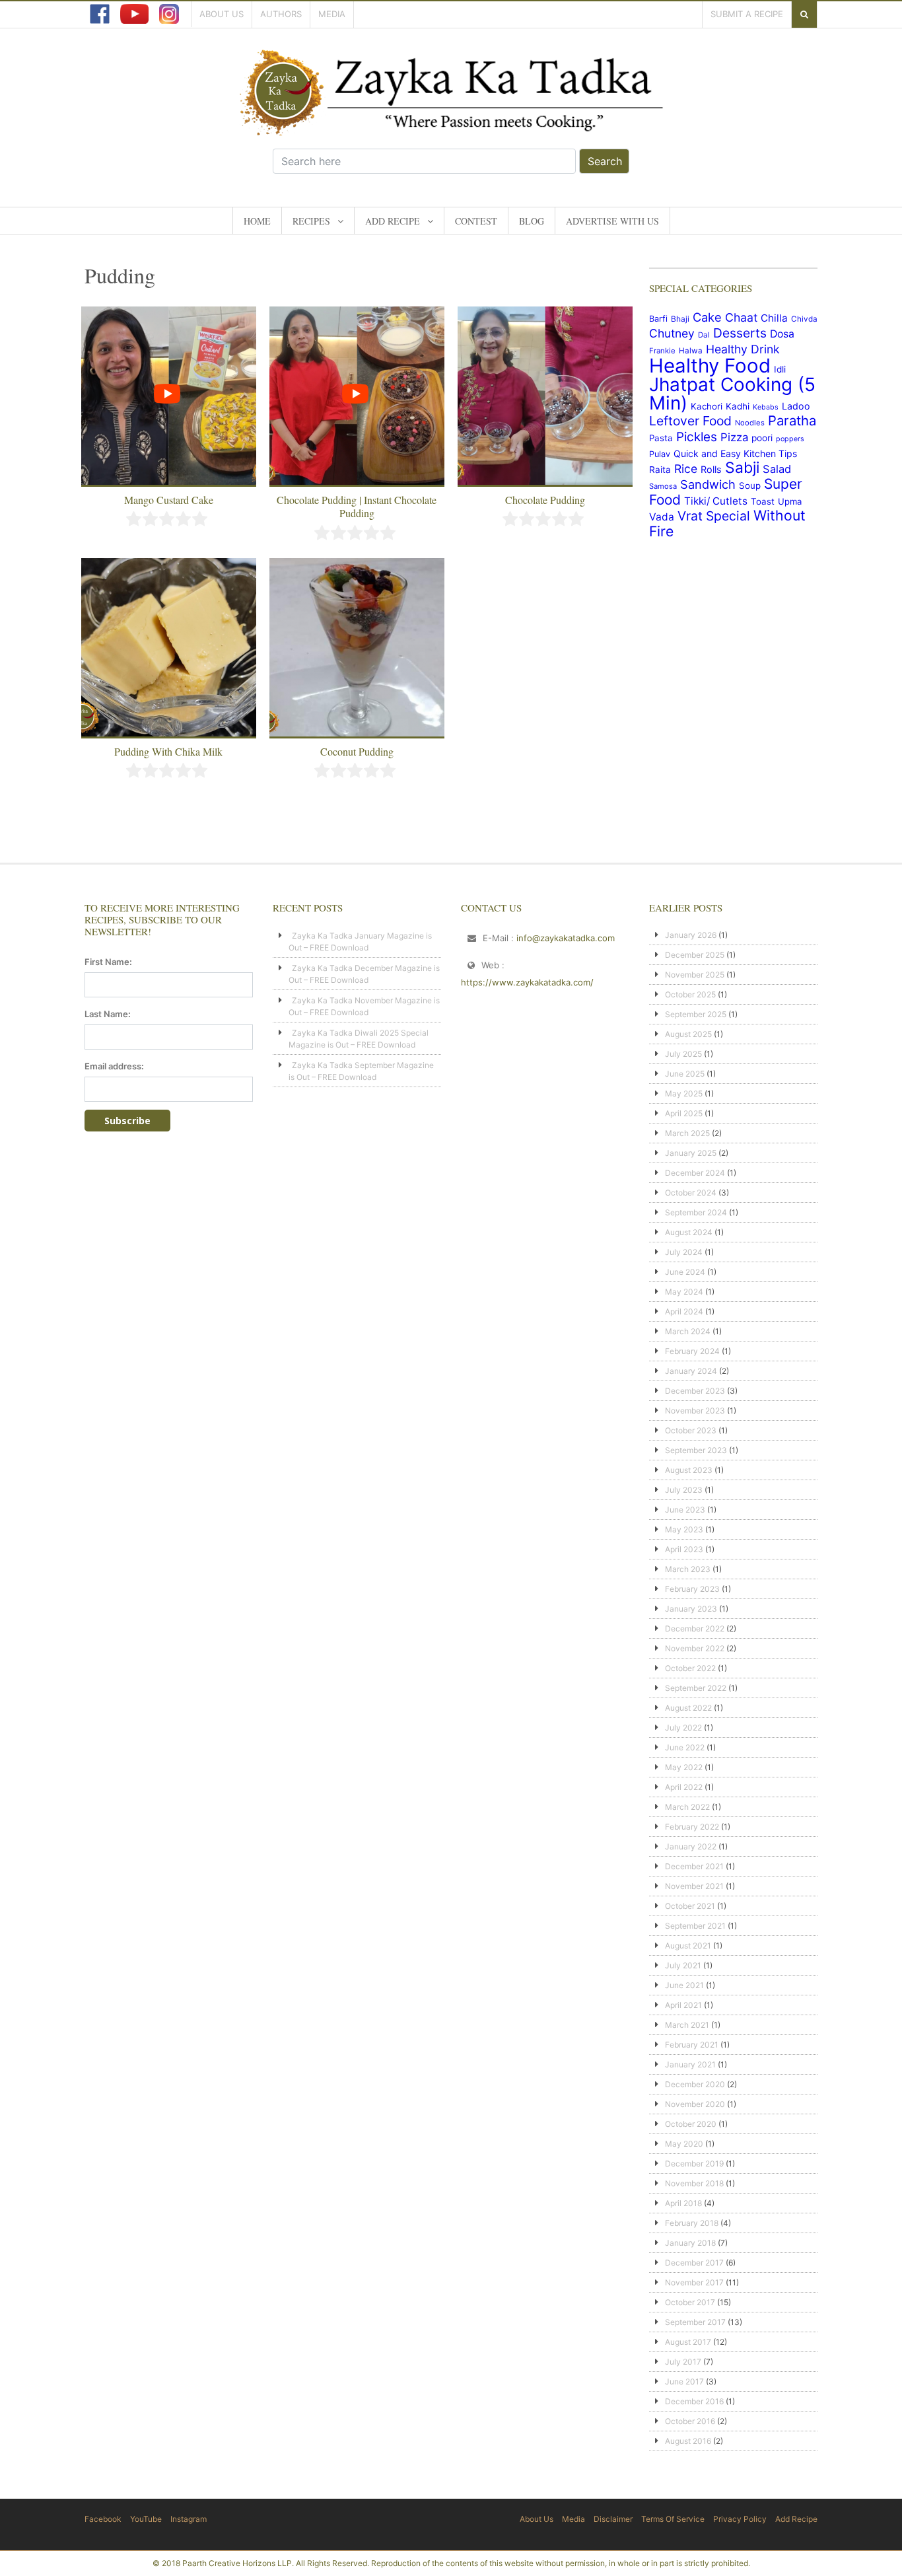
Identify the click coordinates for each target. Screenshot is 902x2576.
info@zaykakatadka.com (566, 938)
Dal (704, 335)
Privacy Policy (740, 2519)
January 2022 (691, 1846)
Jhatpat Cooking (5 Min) (732, 394)
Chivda (804, 319)
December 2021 (694, 1866)
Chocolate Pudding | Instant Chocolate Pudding (357, 506)
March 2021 (687, 2025)
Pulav (660, 454)
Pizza (734, 437)
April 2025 (684, 1113)
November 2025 (695, 975)
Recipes (311, 221)
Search (605, 161)
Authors (281, 14)
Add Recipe (393, 221)
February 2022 (692, 1827)
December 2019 (694, 2164)
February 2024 (692, 1351)
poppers (790, 439)
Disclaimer (613, 2519)
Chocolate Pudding (545, 500)
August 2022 (688, 1708)
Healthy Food (710, 366)
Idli (780, 369)
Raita (660, 470)
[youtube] (134, 14)
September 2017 (695, 2322)
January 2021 (690, 2064)
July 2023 (684, 1490)
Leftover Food (690, 421)
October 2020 (691, 2124)
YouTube (146, 2519)
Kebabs (766, 407)
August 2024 (689, 1232)
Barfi (658, 319)
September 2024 (696, 1212)
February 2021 (692, 2045)
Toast (763, 501)
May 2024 (684, 1292)
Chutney (672, 333)
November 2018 (694, 2183)
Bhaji (680, 319)
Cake (707, 317)
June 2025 (685, 1074)
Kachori (707, 406)
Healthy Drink (743, 349)
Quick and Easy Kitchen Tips (735, 453)
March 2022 (687, 1807)
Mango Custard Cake (169, 500)
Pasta (661, 438)
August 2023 (689, 1470)
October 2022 (690, 1668)
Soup (750, 485)
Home (257, 221)
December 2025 (695, 955)
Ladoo (796, 406)
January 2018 (690, 2243)
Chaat (741, 317)
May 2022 (684, 1767)
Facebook (103, 2519)
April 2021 (683, 2005)
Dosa (782, 334)
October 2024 (691, 1193)
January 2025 (691, 1153)
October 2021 (690, 1906)
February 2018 (692, 2223)
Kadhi (738, 406)
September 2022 (696, 1688)
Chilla (774, 318)
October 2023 (691, 1430)
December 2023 (695, 1391)
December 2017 (694, 2263)
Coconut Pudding (357, 751)
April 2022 (684, 1787)
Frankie (662, 351)
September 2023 (696, 1450)
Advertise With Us (612, 221)
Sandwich (708, 484)
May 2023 (684, 1529)
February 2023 (692, 1589)
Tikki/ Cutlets (716, 501)
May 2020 (684, 2144)
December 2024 (695, 1173)
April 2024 (684, 1311)
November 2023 (695, 1411)
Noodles (750, 423)
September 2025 (696, 1014)
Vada (662, 517)
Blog (532, 221)
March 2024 (688, 1331)
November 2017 (694, 2282)
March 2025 (687, 1133)
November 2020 (695, 2104)
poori (762, 438)
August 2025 (688, 1034)
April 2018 (683, 2203)
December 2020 (695, 2084)
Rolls (711, 469)
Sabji (742, 468)
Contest (476, 221)
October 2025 (690, 994)
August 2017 (688, 2342)
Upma (790, 501)
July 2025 (683, 1054)
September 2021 (695, 1926)
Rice (686, 469)
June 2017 (684, 2381)
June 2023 (685, 1510)
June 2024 (685, 1272)
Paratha (792, 420)
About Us (222, 14)
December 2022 (695, 1628)
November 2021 (694, 1886)
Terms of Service (673, 2519)
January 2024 (691, 1371)
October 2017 (690, 2302)
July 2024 (684, 1252)
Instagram (189, 2519)
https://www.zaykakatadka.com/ (527, 982)
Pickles (697, 437)
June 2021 (684, 1985)
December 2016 (694, 2401)
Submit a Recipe (747, 14)
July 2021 (683, 1965)
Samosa (663, 486)
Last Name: (108, 1014)
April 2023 (684, 1549)
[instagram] (169, 14)
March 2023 (688, 1569)
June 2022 (685, 1747)
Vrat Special (714, 516)
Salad (777, 469)
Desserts (740, 333)
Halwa (691, 351)
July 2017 (683, 2362)
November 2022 (695, 1648)
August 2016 (688, 2441)
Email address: (114, 1066)
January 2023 (691, 1609)
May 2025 (684, 1093)
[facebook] (100, 14)
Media (332, 14)
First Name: (108, 962)
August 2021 (688, 1946)
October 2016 (690, 2421)
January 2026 (691, 935)
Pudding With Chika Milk (168, 751)
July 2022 (683, 1728)
